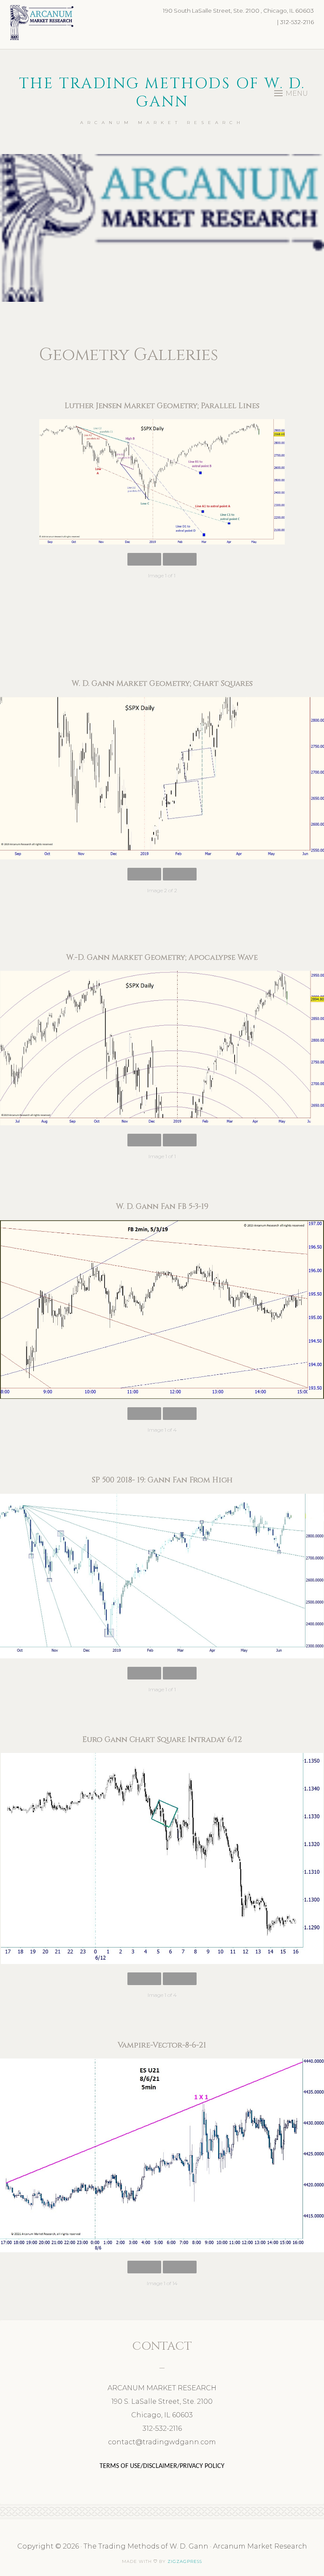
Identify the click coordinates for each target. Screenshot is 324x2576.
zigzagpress (185, 2561)
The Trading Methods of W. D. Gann (162, 93)
